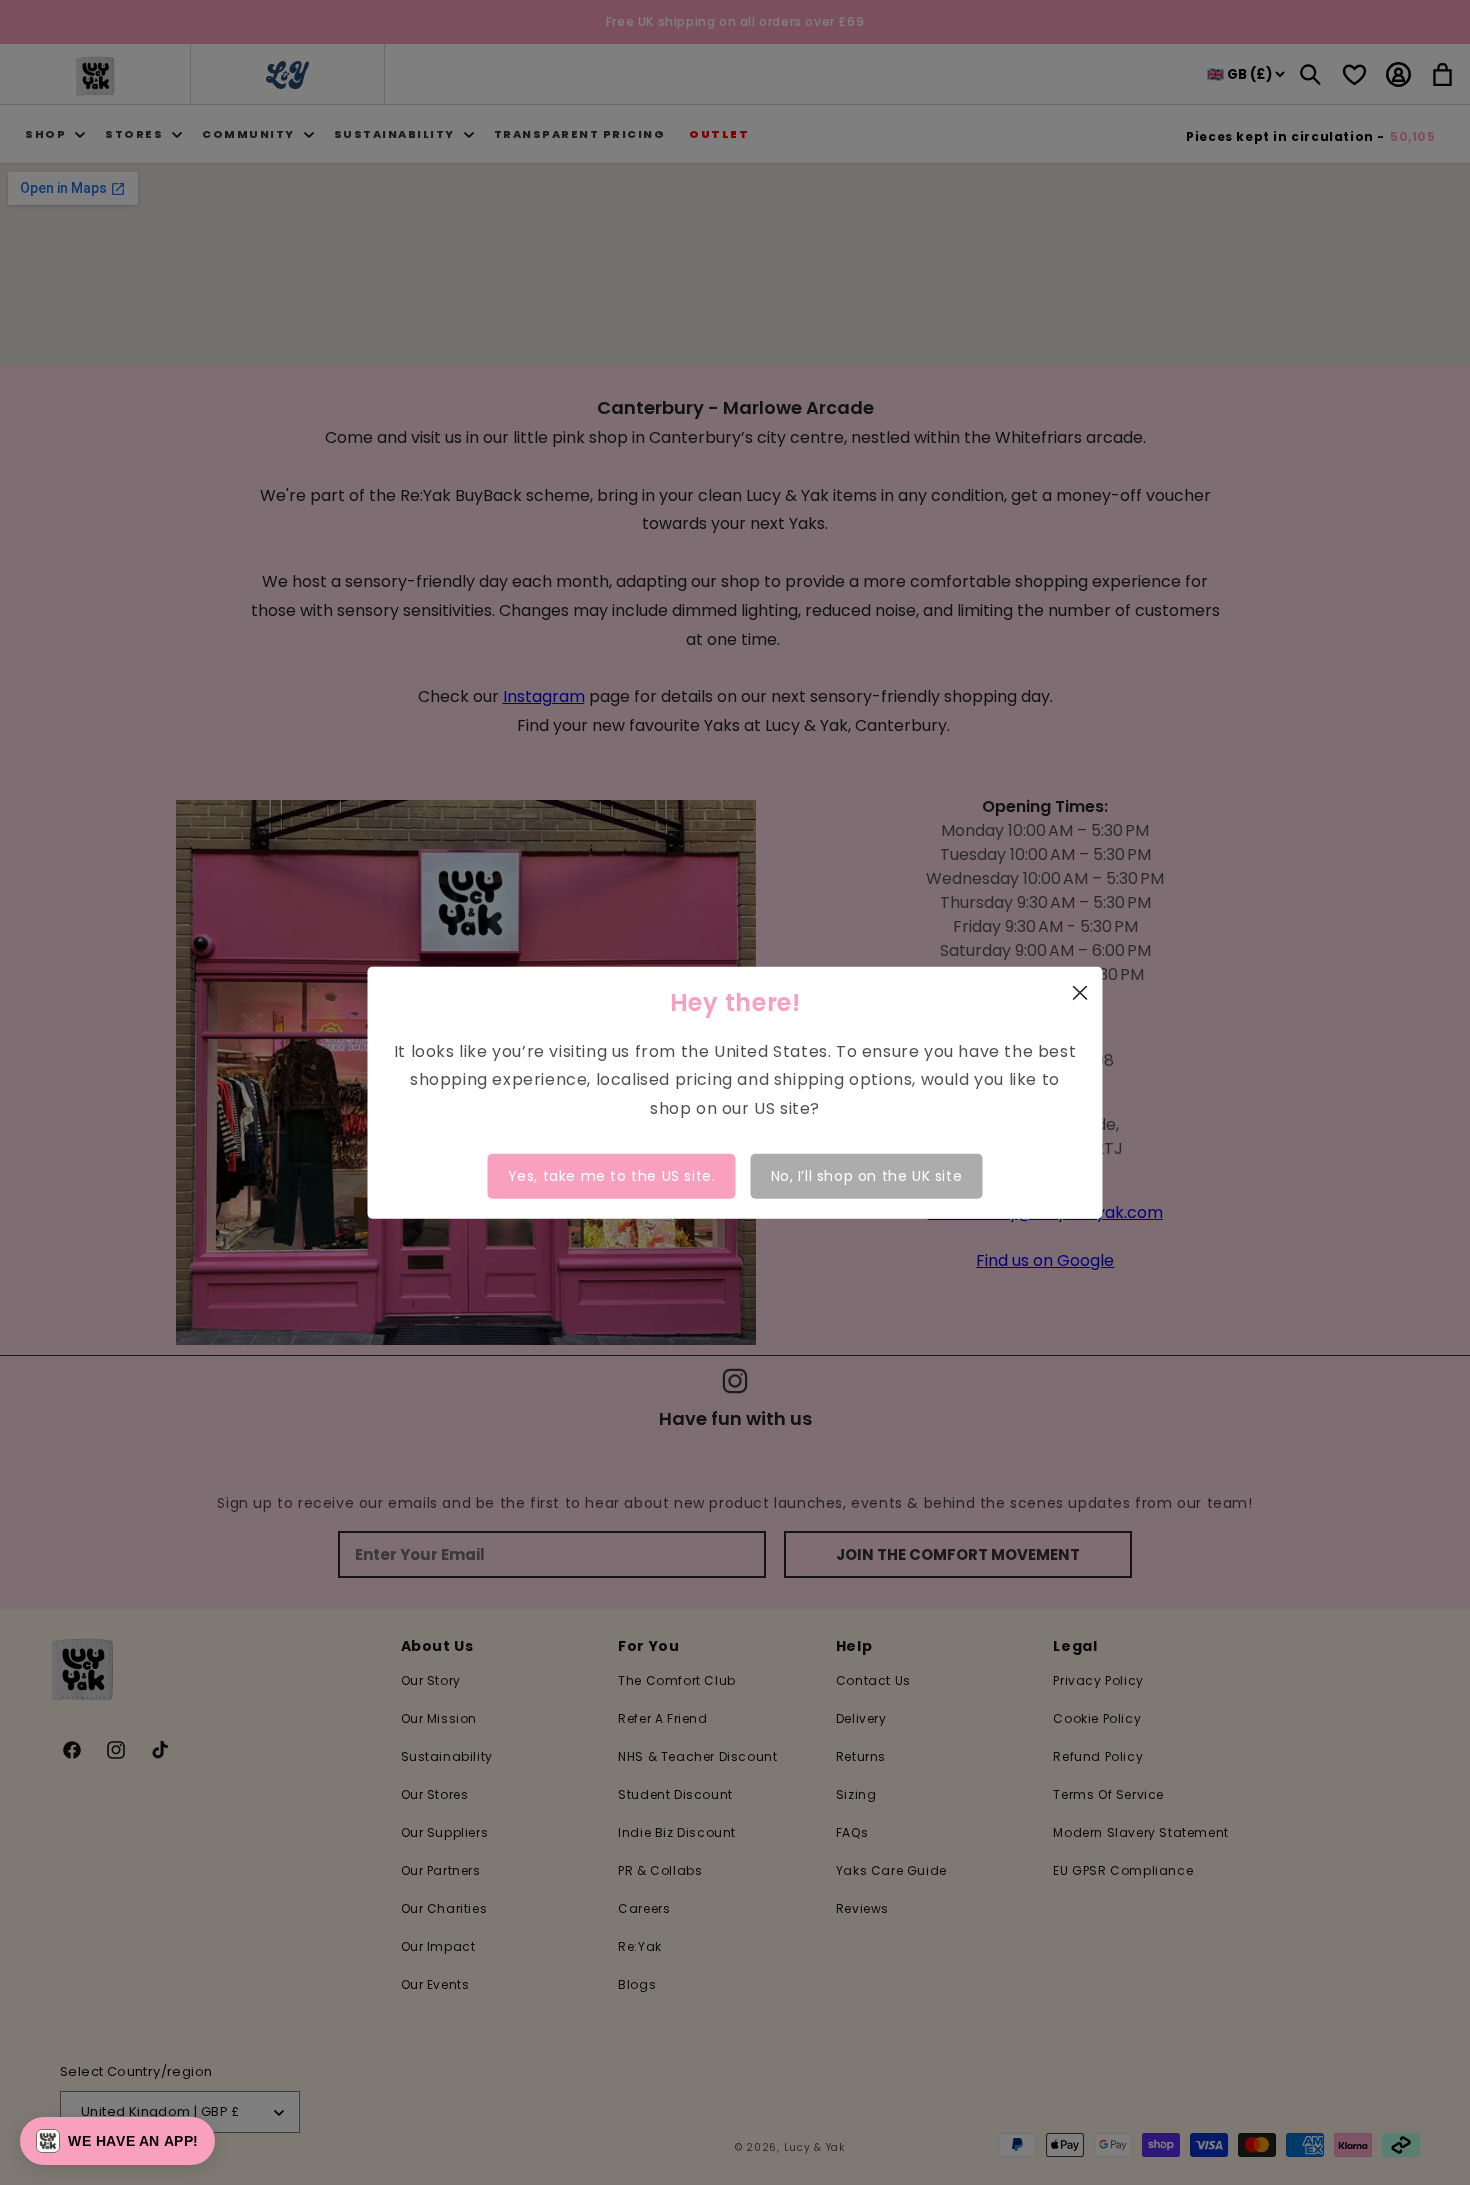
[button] (117, 2141)
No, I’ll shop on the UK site (867, 1176)
